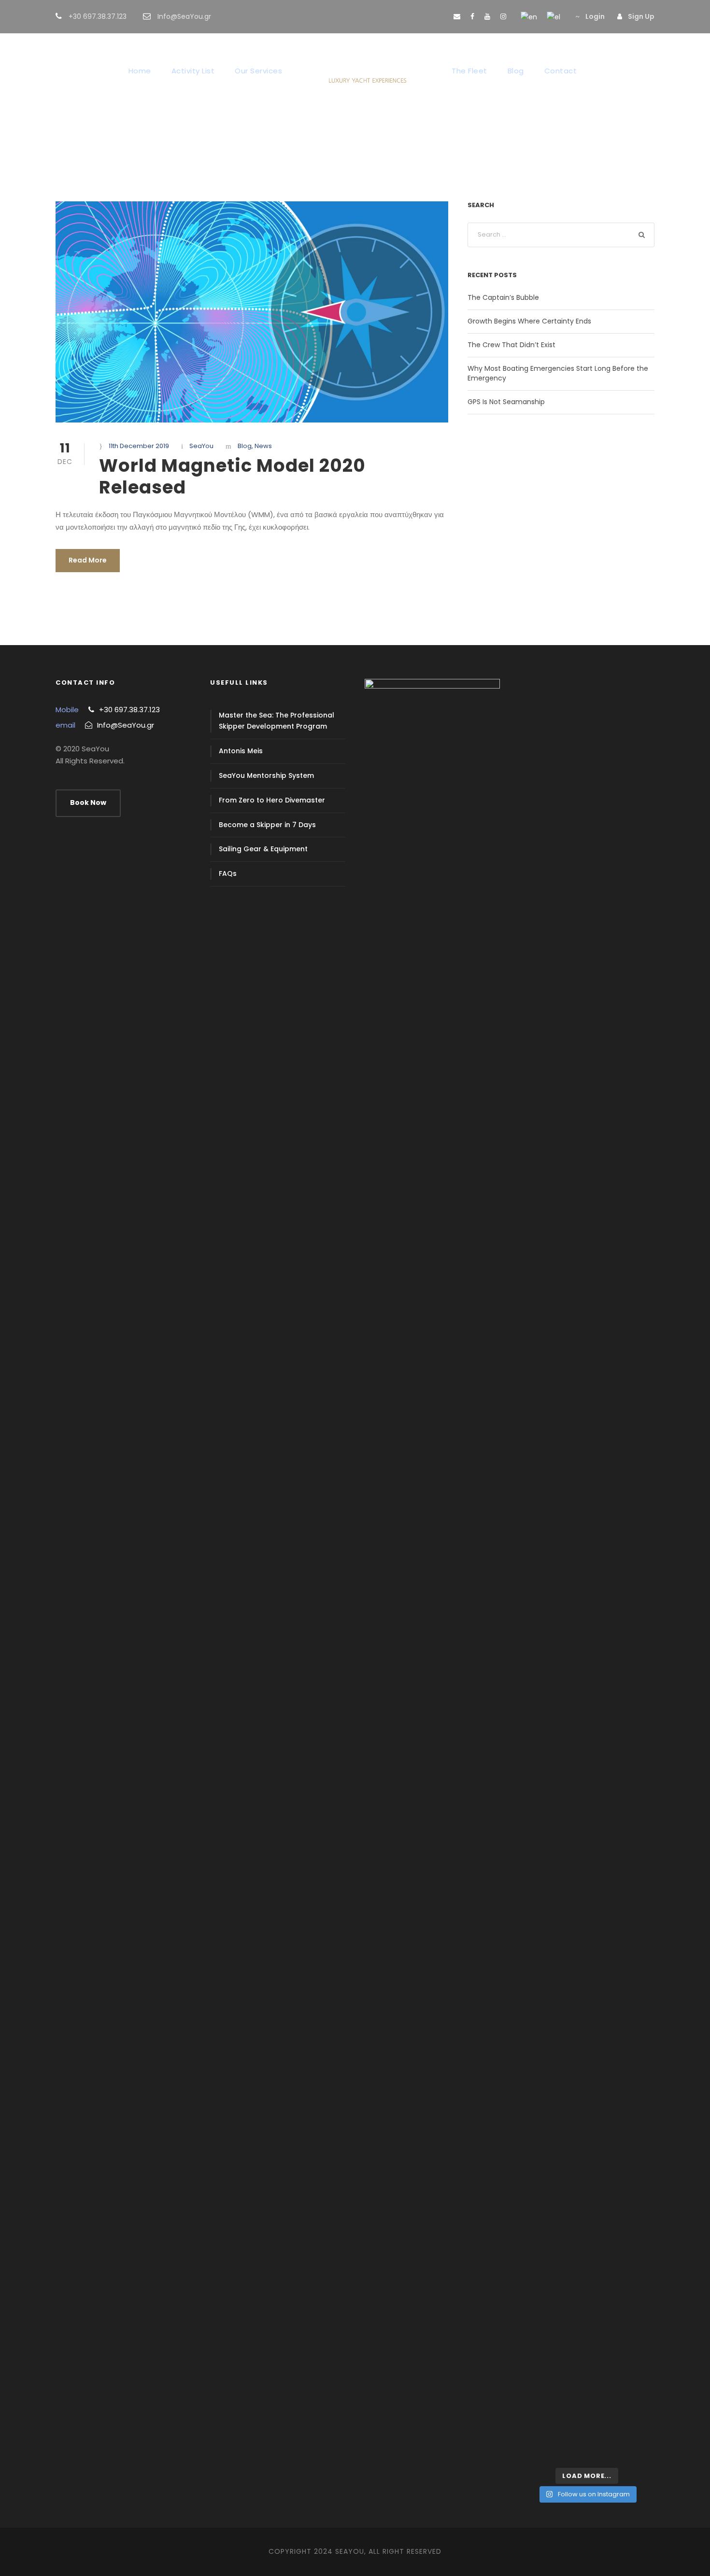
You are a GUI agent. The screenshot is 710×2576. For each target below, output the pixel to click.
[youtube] (487, 16)
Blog (516, 71)
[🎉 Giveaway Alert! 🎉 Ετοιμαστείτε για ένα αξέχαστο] (541, 1794)
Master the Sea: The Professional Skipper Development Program (277, 721)
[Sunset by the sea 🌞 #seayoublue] (587, 2410)
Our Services (258, 71)
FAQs (228, 873)
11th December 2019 (139, 446)
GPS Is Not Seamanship (506, 402)
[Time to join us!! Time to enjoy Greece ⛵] (587, 1234)
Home (140, 71)
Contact (561, 71)
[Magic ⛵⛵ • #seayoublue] (541, 2410)
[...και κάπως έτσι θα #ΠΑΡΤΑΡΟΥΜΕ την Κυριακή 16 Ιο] (632, 845)
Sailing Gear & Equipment (263, 849)
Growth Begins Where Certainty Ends (529, 321)
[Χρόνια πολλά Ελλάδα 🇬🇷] (632, 1221)
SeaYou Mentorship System (266, 775)
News (263, 446)
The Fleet (469, 71)
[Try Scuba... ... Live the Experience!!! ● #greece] (541, 740)
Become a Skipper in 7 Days (267, 825)
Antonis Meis (241, 751)
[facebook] (472, 16)
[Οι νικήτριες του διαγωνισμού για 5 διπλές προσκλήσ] (587, 943)
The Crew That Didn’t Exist (511, 345)
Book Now (88, 802)
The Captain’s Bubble (503, 297)
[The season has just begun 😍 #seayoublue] (632, 2423)
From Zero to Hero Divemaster (272, 800)
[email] (457, 16)
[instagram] (503, 16)
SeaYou (201, 446)
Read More (88, 560)
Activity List (193, 71)
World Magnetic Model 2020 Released (232, 476)
